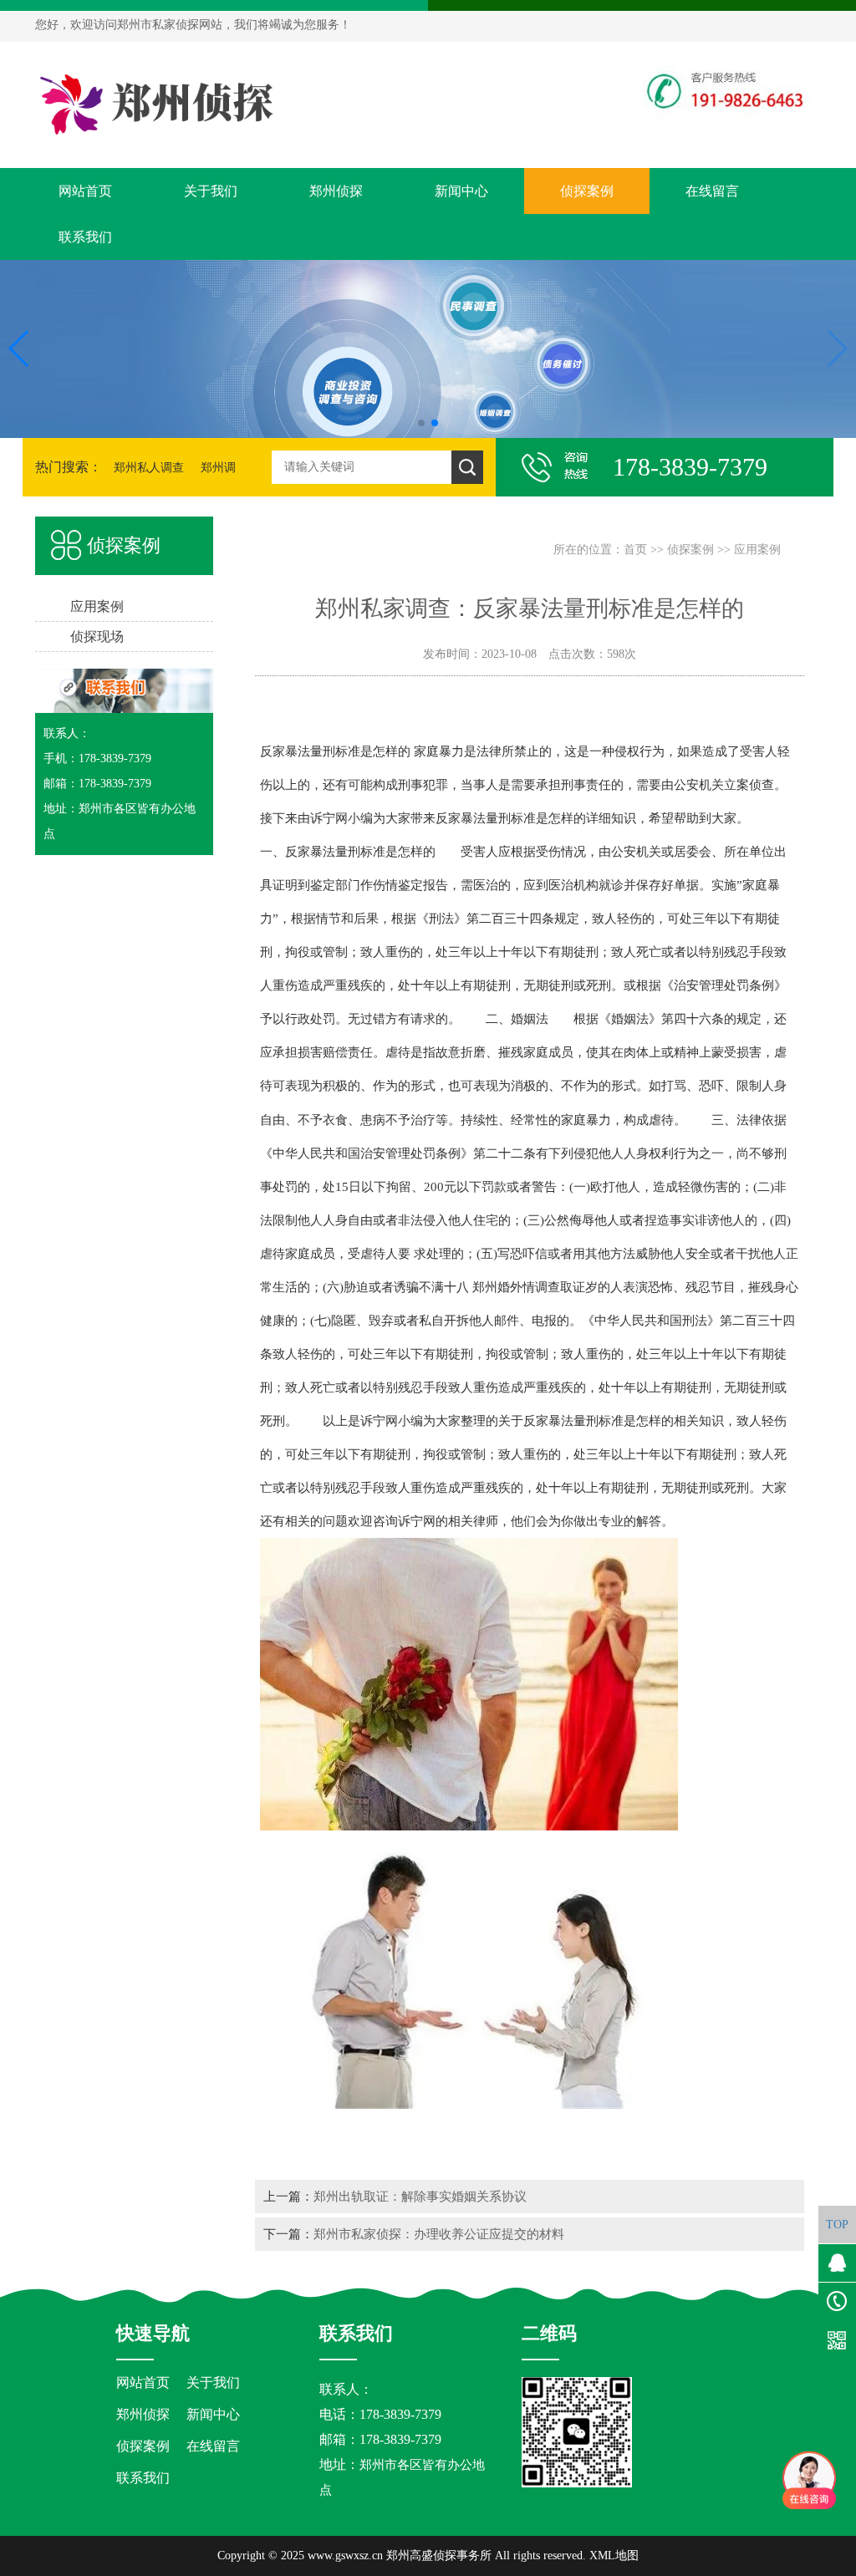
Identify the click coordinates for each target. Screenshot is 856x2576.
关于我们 (211, 191)
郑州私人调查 (149, 468)
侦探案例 (587, 191)
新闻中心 (461, 191)
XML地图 (614, 2556)
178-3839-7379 (400, 2439)
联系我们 (85, 237)
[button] (421, 423)
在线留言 (712, 191)
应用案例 (757, 550)
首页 (635, 550)
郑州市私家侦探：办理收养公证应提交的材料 (439, 2234)
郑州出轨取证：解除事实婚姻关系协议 (420, 2196)
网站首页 (85, 191)
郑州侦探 (336, 191)
